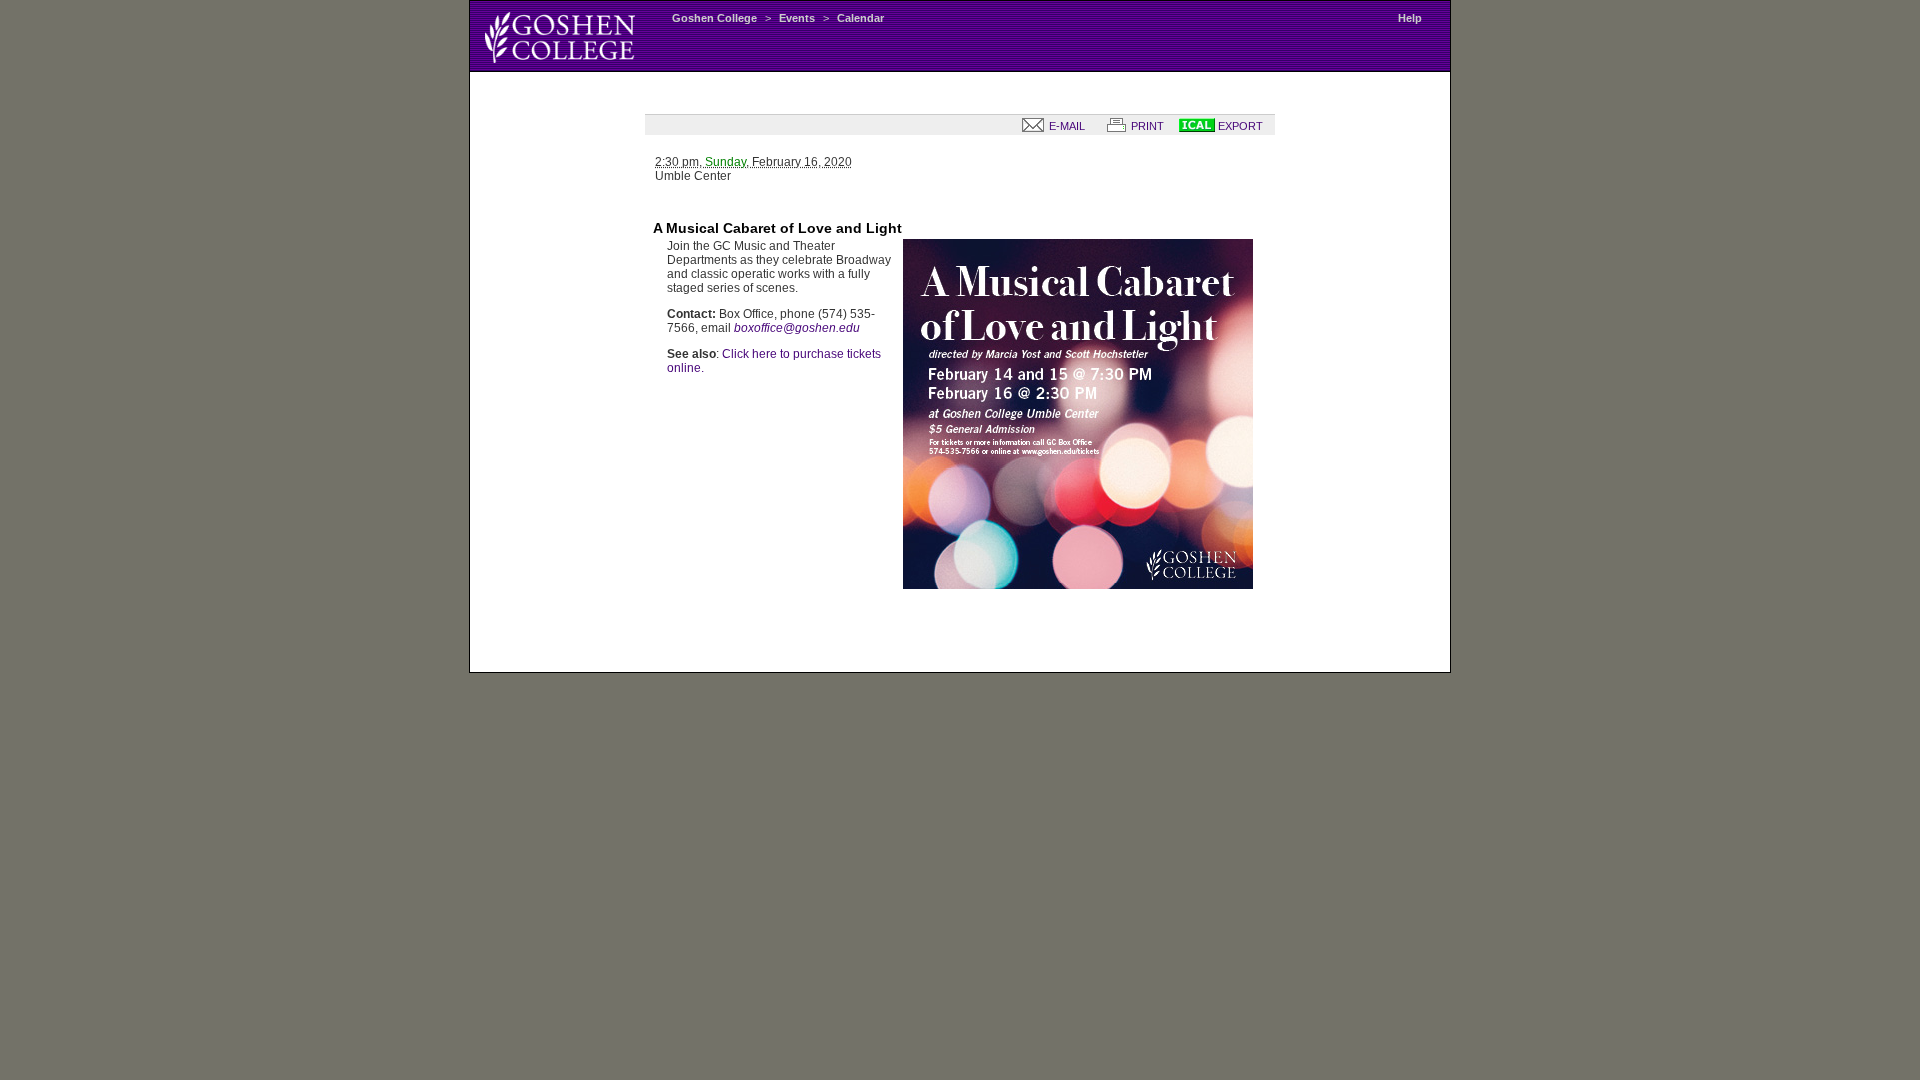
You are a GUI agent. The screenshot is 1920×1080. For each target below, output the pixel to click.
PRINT (1146, 126)
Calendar (860, 18)
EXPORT (1239, 126)
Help (1410, 18)
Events (797, 18)
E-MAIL (1065, 126)
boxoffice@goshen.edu (797, 328)
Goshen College (714, 18)
